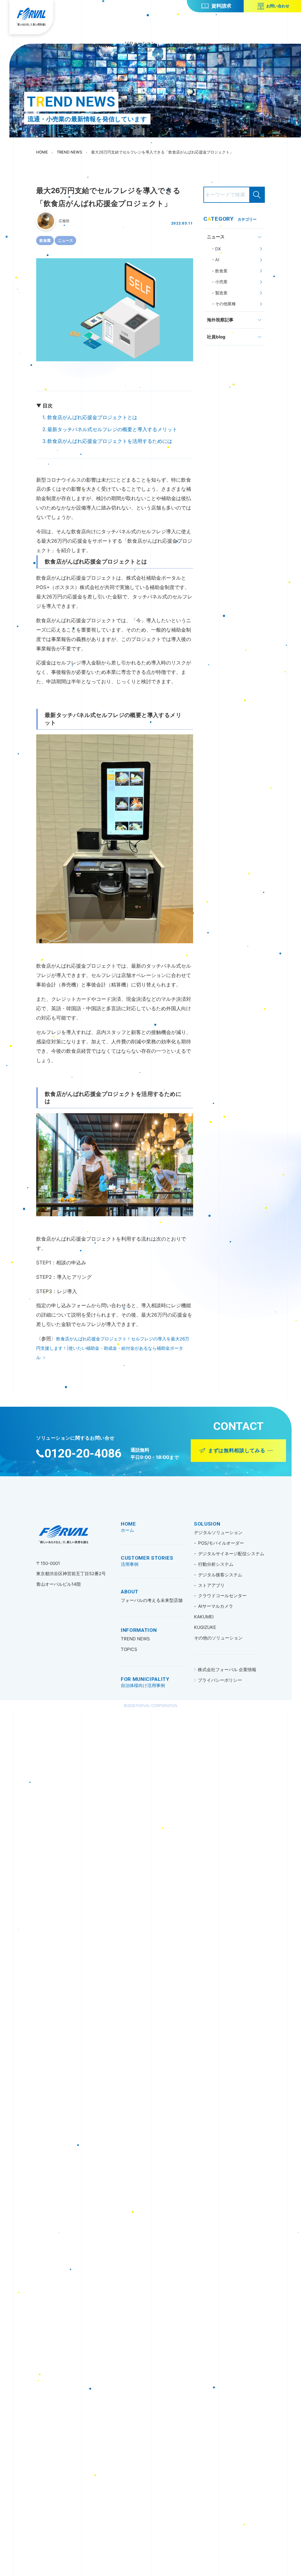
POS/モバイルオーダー (221, 1543)
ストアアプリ (211, 1585)
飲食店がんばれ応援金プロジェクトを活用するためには (110, 441)
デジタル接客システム (220, 1575)
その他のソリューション (218, 1638)
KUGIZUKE (205, 1627)
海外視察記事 (220, 320)
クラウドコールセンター (222, 1596)
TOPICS (129, 1649)
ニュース (66, 240)
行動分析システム (216, 1564)
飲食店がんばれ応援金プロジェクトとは (92, 417)
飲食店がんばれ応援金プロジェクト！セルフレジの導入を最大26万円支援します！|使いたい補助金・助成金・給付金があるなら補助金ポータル (113, 1348)
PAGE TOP (296, 1292)
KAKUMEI (204, 1617)
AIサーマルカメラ (216, 1606)
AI (217, 260)
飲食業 (45, 240)
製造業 (221, 293)
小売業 (221, 282)
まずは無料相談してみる (237, 1450)
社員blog (216, 337)
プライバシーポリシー (220, 1680)
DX (217, 249)
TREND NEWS (135, 1639)
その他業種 (225, 304)
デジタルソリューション (218, 1532)
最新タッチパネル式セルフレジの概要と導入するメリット (112, 429)
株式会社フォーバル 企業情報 (227, 1670)
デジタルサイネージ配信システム (231, 1554)
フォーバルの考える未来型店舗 (152, 1600)
